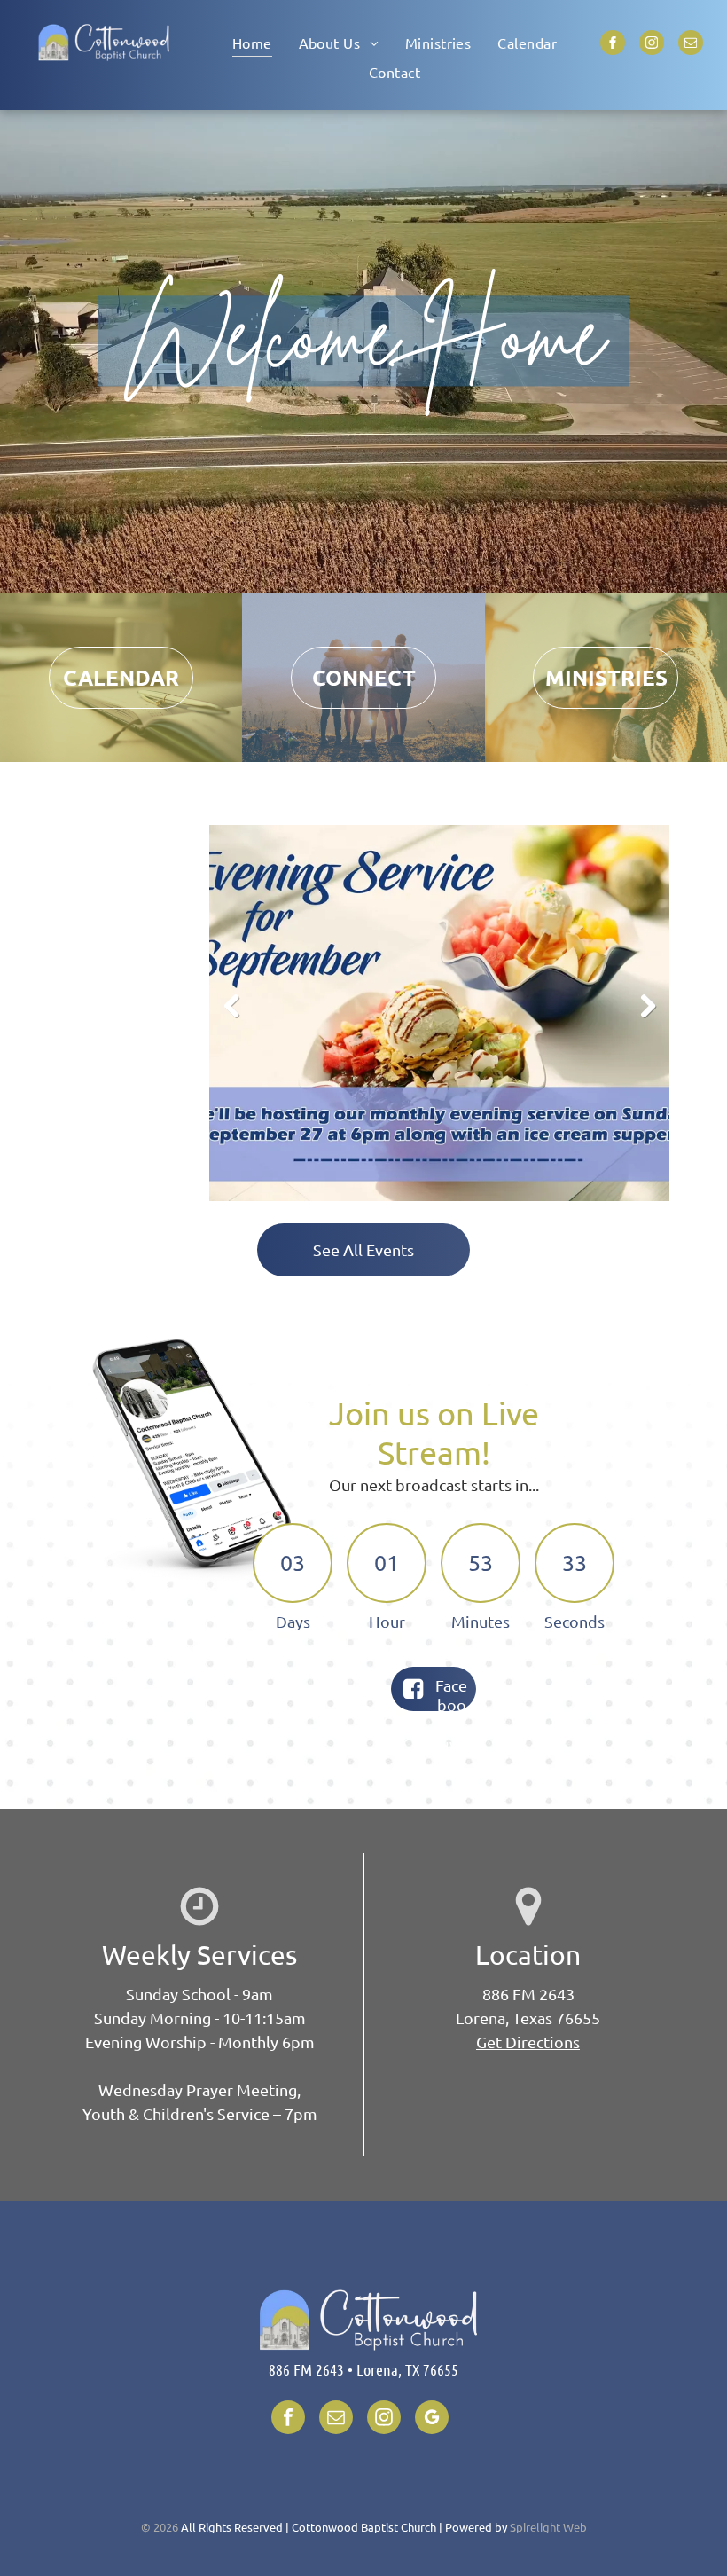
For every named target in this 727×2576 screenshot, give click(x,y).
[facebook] (613, 45)
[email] (691, 45)
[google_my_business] (432, 2419)
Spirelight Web (548, 2527)
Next (650, 1019)
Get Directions (528, 2042)
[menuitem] (252, 42)
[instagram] (652, 45)
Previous (231, 1019)
